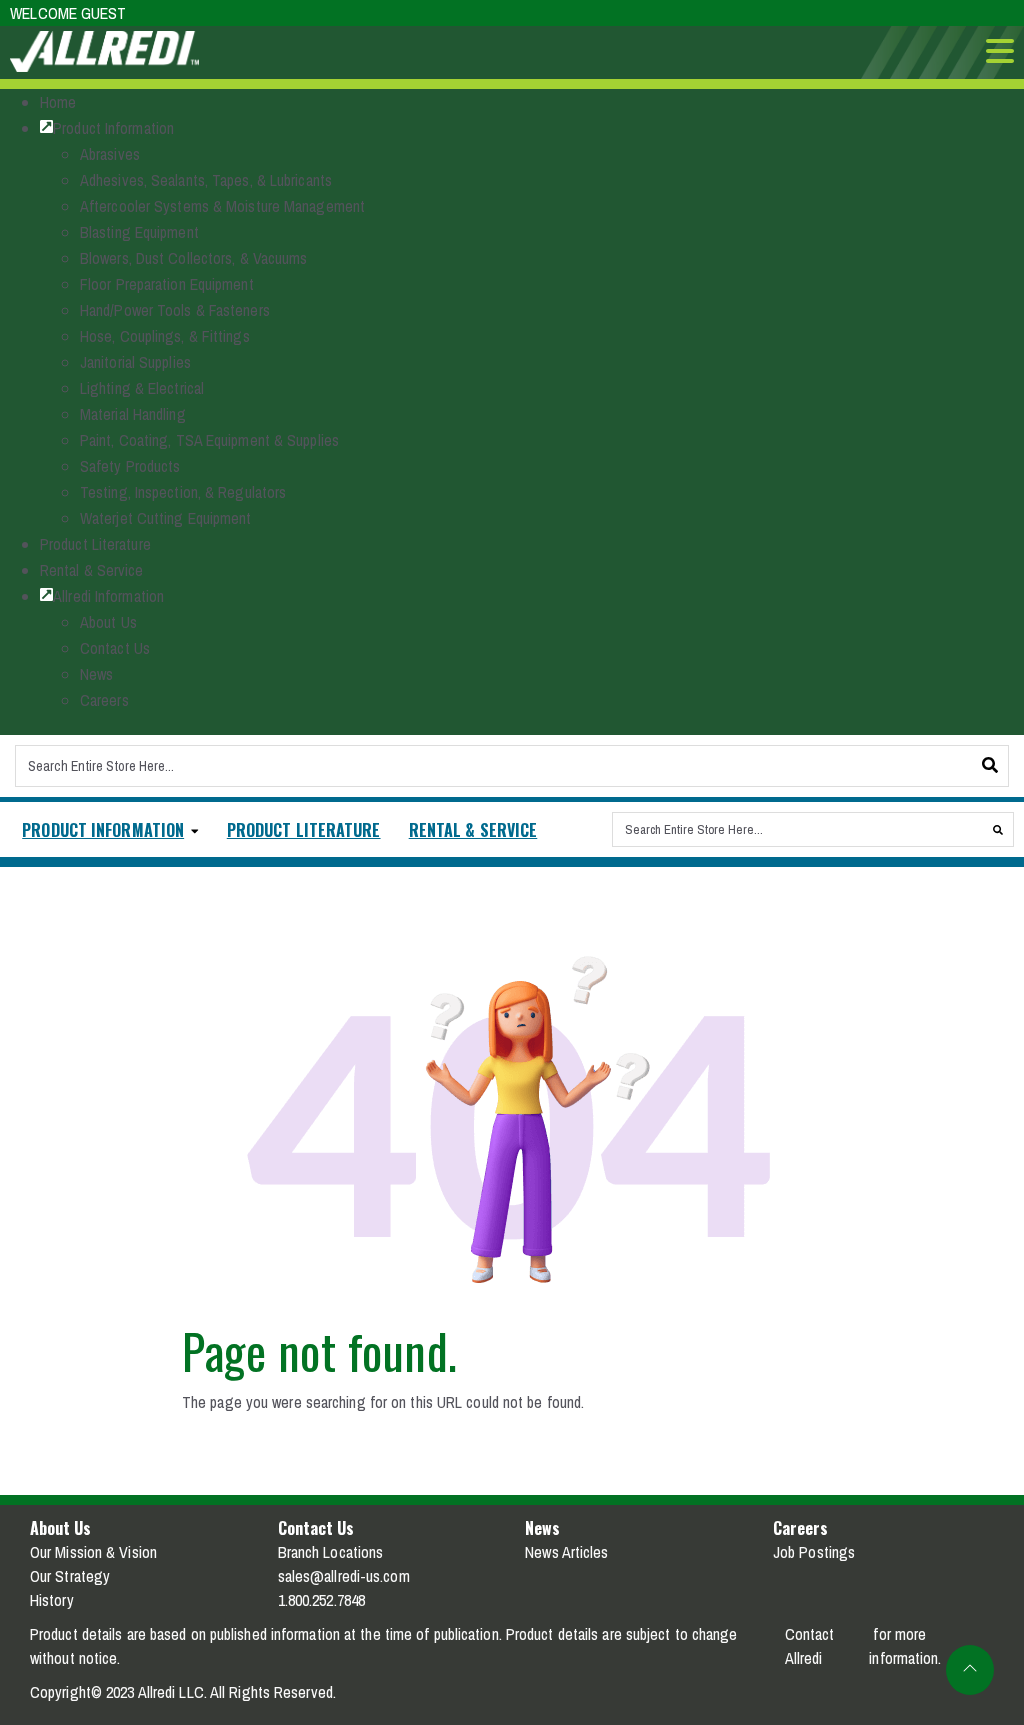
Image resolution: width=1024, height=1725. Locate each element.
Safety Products (130, 466)
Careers (104, 700)
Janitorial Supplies (135, 362)
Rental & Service (92, 570)
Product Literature (95, 544)
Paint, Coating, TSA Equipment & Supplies (209, 440)
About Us (108, 622)
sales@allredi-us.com (344, 1576)
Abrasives (110, 154)
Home (58, 102)
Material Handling (133, 414)
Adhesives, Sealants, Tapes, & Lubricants (206, 180)
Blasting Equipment (139, 232)
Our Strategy (70, 1576)
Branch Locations (331, 1552)
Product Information (103, 830)
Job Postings (814, 1552)
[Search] (990, 766)
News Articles (566, 1552)
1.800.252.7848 (321, 1600)
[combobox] (494, 766)
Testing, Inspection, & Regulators (183, 492)
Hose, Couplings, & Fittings (165, 336)
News (96, 674)
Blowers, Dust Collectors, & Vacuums (194, 258)
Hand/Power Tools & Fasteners (175, 310)
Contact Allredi (810, 1646)
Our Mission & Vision (93, 1552)
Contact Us (115, 648)
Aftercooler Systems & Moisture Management (222, 206)
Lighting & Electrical (142, 388)
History (52, 1600)
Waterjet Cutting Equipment (166, 518)
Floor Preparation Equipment (167, 284)
